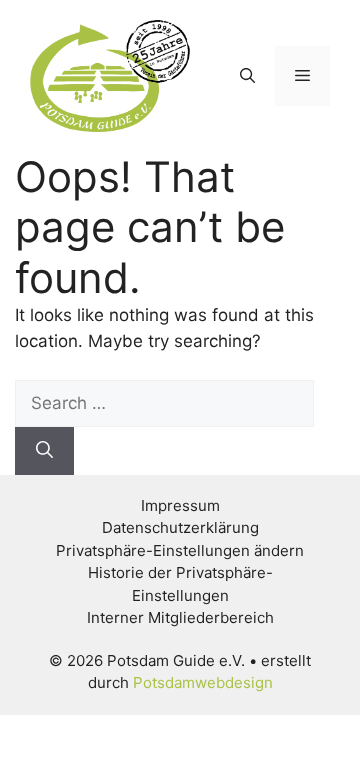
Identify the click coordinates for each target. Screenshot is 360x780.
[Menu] (302, 76)
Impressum (180, 505)
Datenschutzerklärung (180, 527)
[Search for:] (164, 403)
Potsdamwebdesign (203, 682)
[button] (247, 76)
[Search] (44, 451)
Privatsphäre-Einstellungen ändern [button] (180, 550)
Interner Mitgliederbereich (180, 617)
